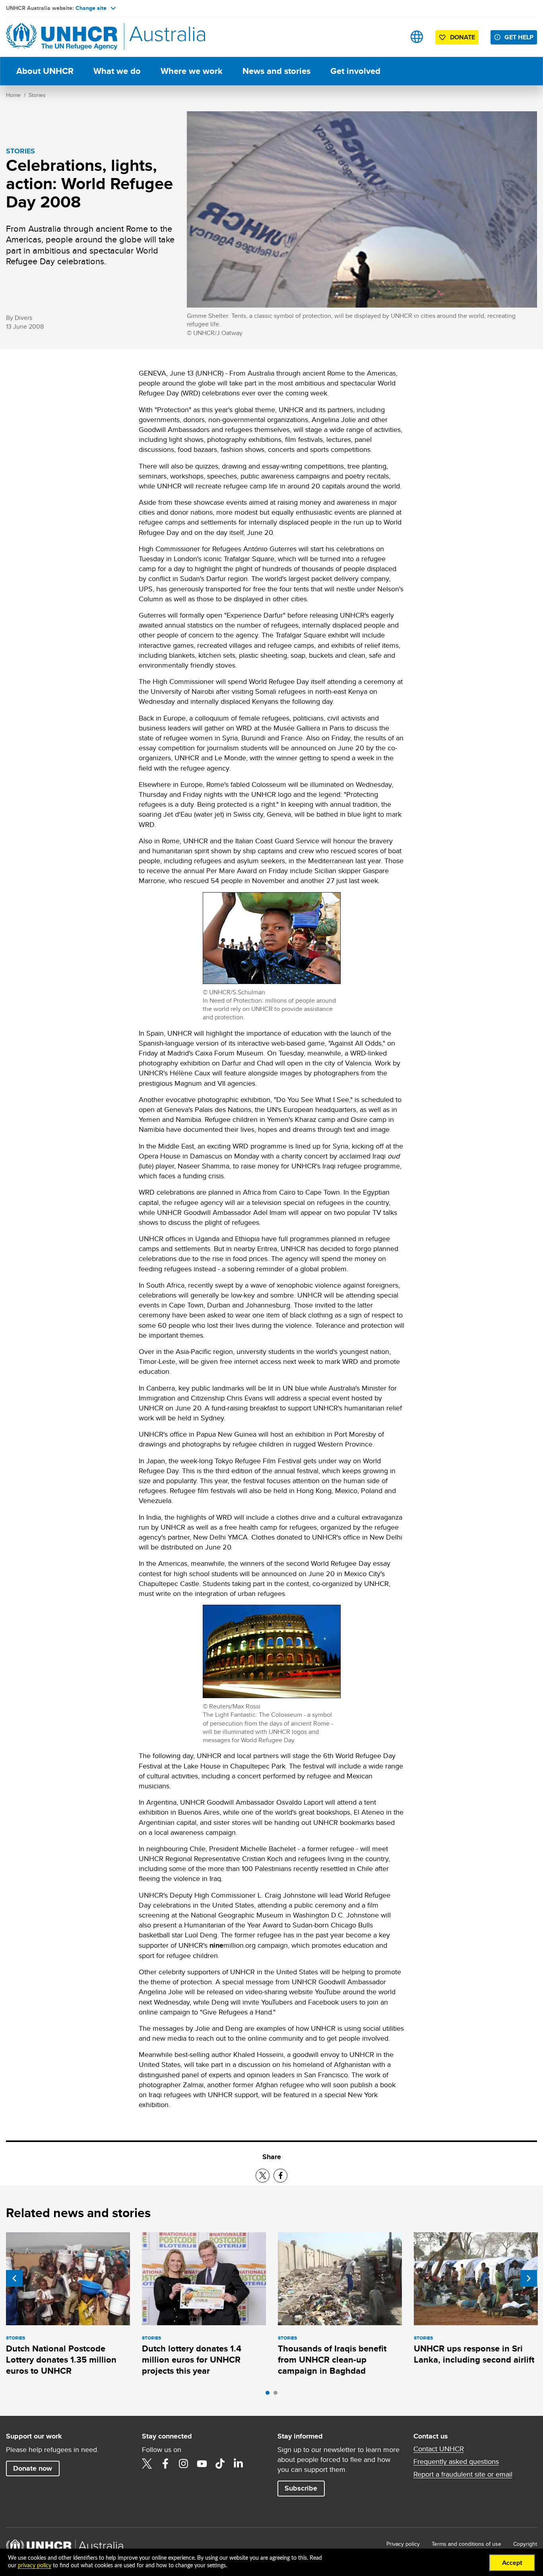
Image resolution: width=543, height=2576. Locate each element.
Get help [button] (519, 37)
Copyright (525, 2544)
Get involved (355, 71)
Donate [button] (463, 37)
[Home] (62, 37)
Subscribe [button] (301, 2488)
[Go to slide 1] (270, 2395)
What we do (117, 71)
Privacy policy (403, 2544)
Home (13, 95)
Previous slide (14, 2278)
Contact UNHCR (439, 2449)
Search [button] (392, 37)
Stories (37, 95)
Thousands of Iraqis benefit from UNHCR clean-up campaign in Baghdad (332, 2360)
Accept (512, 2563)
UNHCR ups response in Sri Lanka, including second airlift (474, 2354)
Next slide (529, 2278)
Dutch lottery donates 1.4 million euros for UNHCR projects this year (192, 2360)
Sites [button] (417, 37)
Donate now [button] (33, 2468)
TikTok (220, 2464)
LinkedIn (239, 2464)
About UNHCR (45, 71)
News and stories (276, 71)
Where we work (192, 71)
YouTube (202, 2464)
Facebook (165, 2464)
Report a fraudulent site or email (463, 2474)
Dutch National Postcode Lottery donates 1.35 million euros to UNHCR (61, 2360)
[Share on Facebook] (280, 2176)
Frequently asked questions (456, 2462)
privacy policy (35, 2566)
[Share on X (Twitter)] (263, 2176)
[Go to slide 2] (277, 2395)
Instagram (184, 2464)
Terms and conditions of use (466, 2544)
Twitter (147, 2464)
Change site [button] (91, 8)
